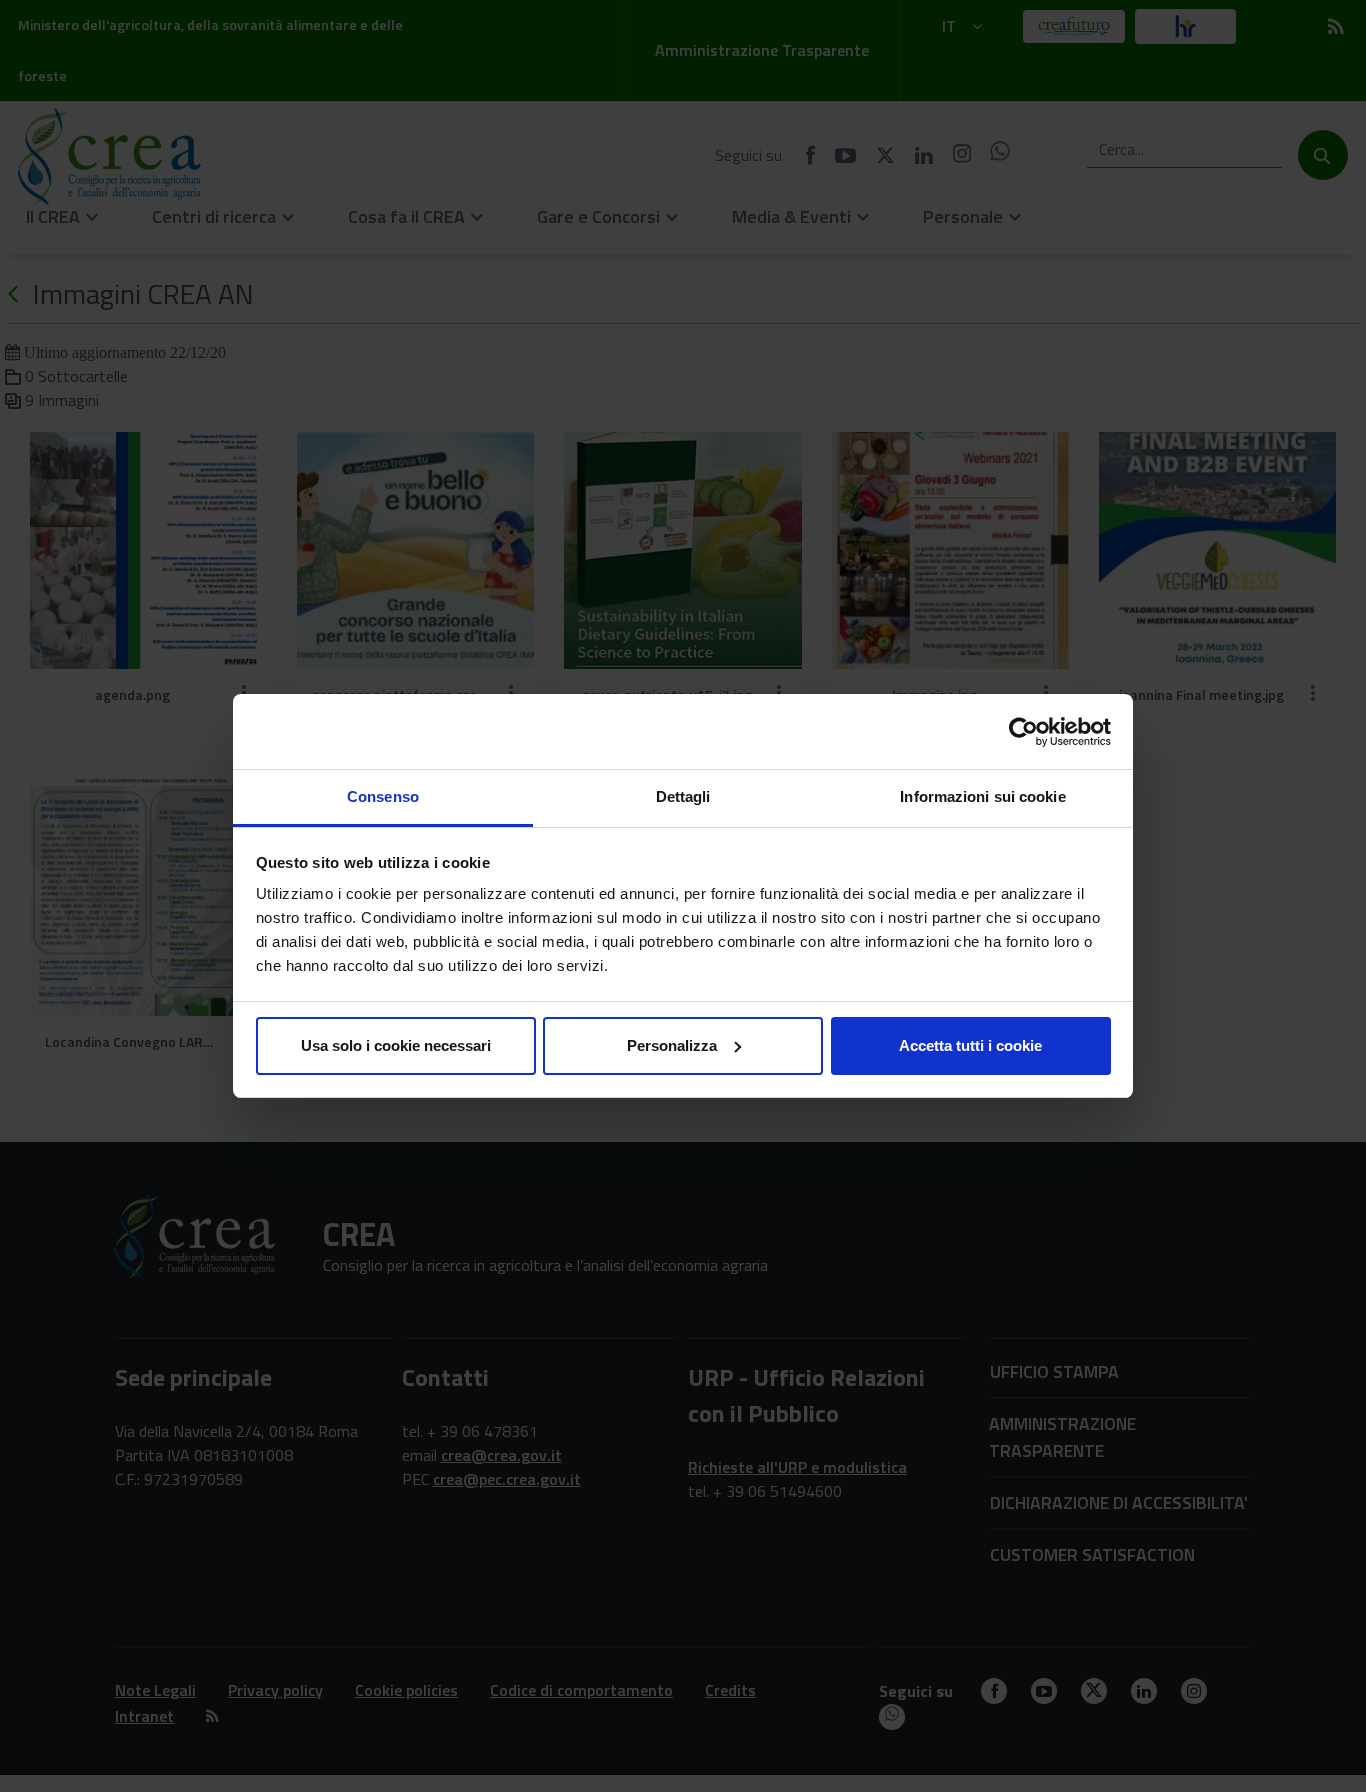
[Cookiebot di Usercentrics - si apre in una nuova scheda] (1023, 732)
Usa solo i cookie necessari (396, 1045)
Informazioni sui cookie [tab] (982, 796)
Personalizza (672, 1045)
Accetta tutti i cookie (970, 1045)
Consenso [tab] (383, 796)
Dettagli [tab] (683, 796)
